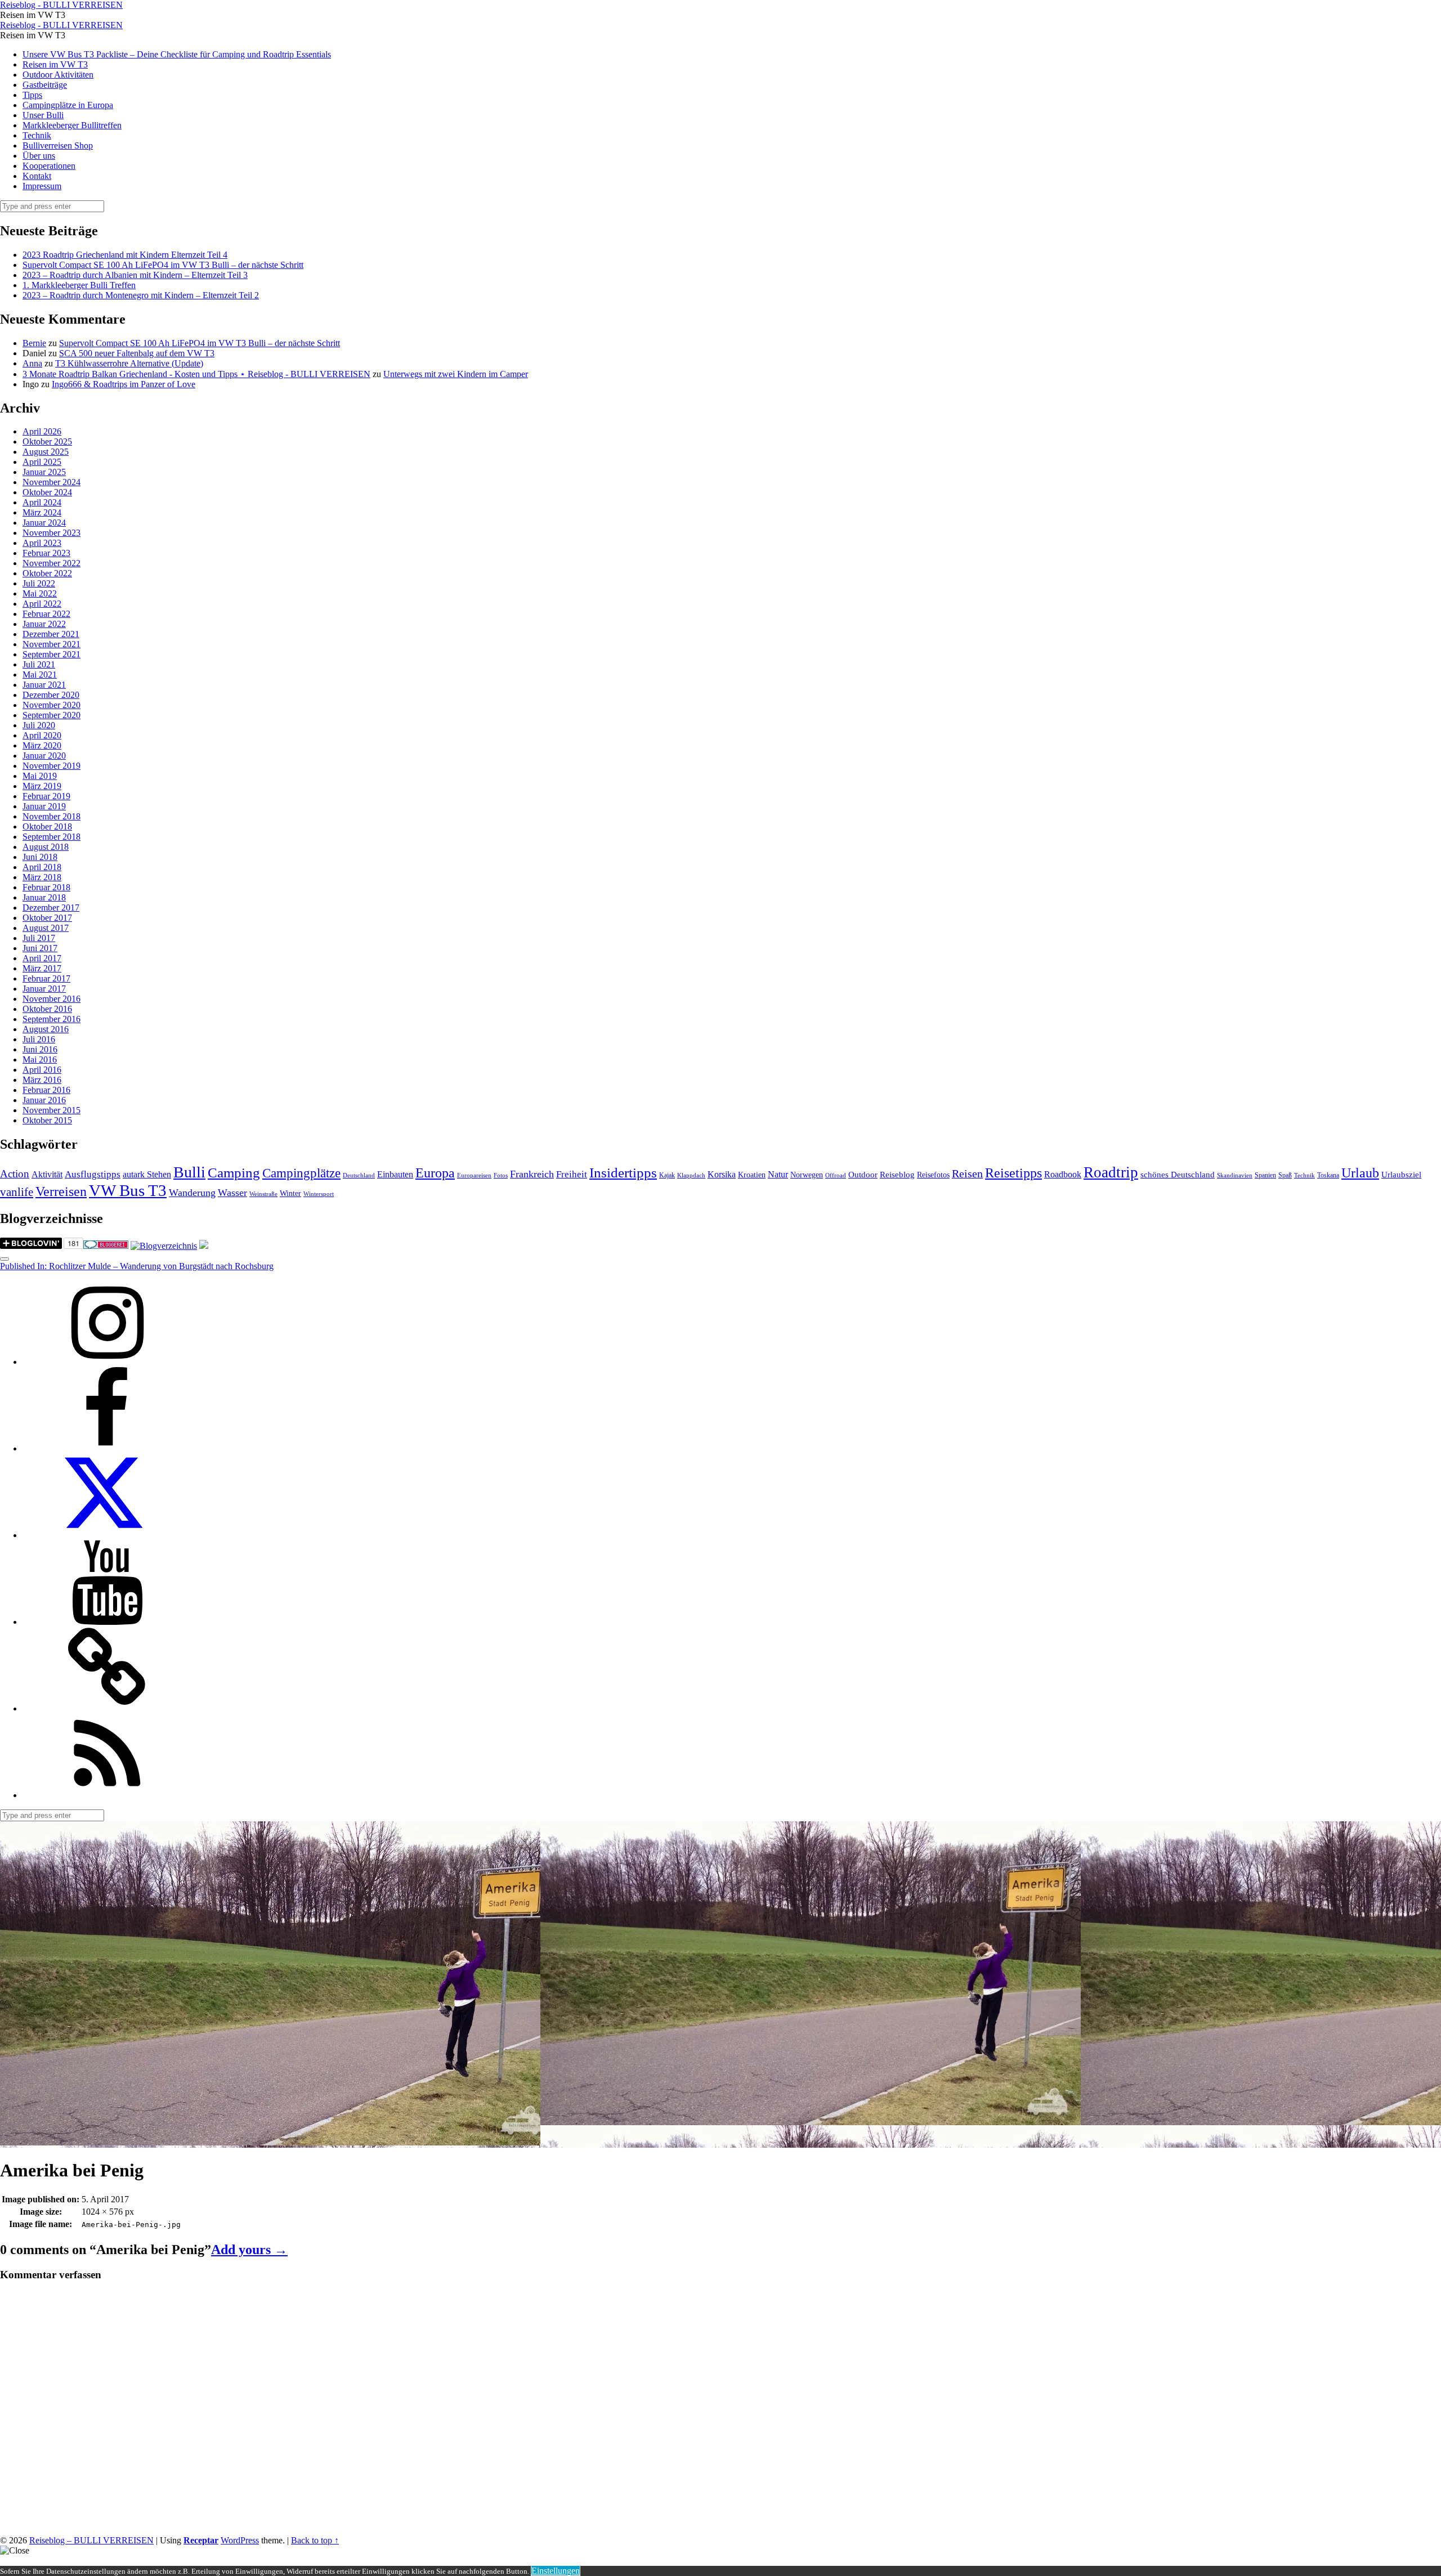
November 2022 (52, 563)
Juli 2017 (39, 938)
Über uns (39, 156)
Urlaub (1360, 1173)
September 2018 (52, 837)
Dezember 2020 (51, 695)
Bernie (34, 343)
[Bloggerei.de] (106, 1246)
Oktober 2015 (47, 1120)
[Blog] (164, 1246)
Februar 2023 (46, 553)
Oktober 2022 (47, 573)
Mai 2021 (40, 675)
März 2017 (42, 968)
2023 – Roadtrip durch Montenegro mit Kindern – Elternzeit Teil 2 (141, 295)
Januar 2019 (44, 806)
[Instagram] (107, 1362)
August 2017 (46, 928)
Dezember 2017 (51, 908)
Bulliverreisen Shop (58, 145)
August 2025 (46, 452)
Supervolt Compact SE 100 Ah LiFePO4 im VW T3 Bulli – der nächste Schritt (163, 265)
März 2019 (42, 786)
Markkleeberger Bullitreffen (72, 125)
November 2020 (52, 705)
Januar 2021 (44, 685)
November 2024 (52, 482)
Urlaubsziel (1401, 1175)
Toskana (1328, 1175)
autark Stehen (147, 1174)
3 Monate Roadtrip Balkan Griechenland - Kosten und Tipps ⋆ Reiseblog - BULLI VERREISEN (196, 374)
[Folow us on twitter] (107, 1535)
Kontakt (37, 176)
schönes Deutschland (1178, 1175)
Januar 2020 (44, 756)
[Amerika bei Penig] (270, 2142)
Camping (234, 1173)
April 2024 (42, 502)
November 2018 (52, 816)
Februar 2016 (46, 1090)
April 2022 (42, 604)
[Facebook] (107, 1448)
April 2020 (42, 735)
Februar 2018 (46, 887)
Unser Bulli (43, 115)
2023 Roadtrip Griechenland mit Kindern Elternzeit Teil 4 (125, 255)
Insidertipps (623, 1173)
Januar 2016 (44, 1100)
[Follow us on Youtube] (107, 1622)
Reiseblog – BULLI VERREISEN (91, 2540)
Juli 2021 (39, 664)
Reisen (967, 1174)
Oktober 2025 (47, 442)
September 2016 (52, 1019)
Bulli (189, 1172)
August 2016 (46, 1029)
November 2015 (52, 1110)
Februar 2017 (46, 978)
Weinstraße (263, 1194)
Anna (32, 363)
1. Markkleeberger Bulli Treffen (79, 285)
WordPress (240, 2540)
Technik (37, 135)
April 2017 (42, 958)
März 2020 (42, 745)
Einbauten (395, 1174)
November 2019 (52, 766)
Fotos (501, 1175)
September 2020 (52, 715)
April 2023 (42, 543)
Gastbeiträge (45, 85)
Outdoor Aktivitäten (58, 75)
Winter (290, 1193)
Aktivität (47, 1174)
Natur (778, 1174)
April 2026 (42, 431)
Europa (435, 1173)
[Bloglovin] (107, 1708)
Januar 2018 (44, 897)
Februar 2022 (46, 614)
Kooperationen (49, 166)
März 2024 (42, 512)
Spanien (1265, 1175)
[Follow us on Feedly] (107, 1795)
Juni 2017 (40, 948)
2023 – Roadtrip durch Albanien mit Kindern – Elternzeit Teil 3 (135, 275)
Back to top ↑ (315, 2540)
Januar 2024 (44, 523)
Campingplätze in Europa (68, 105)
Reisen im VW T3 (55, 64)
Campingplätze (301, 1173)
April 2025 (42, 462)
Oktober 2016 (47, 1009)
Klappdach (691, 1175)
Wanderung (192, 1193)
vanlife (17, 1192)
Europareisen (474, 1175)
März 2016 (42, 1080)
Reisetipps (1013, 1173)
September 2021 (52, 654)
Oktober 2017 (47, 918)
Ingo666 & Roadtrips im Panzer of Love (124, 384)
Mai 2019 (40, 776)
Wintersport (319, 1194)
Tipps (32, 95)
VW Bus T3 (128, 1190)
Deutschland (359, 1175)
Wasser (232, 1193)
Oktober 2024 (47, 492)
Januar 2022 (44, 624)
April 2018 (42, 867)
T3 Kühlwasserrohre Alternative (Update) (129, 363)
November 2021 (52, 644)
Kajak (667, 1175)
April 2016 (42, 1070)
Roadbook (1063, 1174)
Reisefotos (933, 1175)
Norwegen (807, 1175)
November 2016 (52, 999)
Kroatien (752, 1175)
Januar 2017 (44, 989)
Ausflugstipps (93, 1174)
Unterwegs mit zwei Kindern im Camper (456, 374)
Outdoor (863, 1175)
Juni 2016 (40, 1049)
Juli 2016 (39, 1039)
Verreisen (61, 1191)
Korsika (722, 1174)
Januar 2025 (44, 472)
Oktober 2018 (47, 826)
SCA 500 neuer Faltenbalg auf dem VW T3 (137, 353)
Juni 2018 (40, 857)
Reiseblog (897, 1175)
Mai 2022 (40, 593)
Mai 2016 (40, 1059)
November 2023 (52, 533)
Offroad (836, 1175)
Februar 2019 (46, 796)
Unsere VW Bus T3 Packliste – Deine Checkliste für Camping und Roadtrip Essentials (177, 54)
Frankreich (532, 1174)
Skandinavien (1235, 1175)
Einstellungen (556, 2571)
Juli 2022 (39, 583)
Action (15, 1174)
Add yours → (249, 2250)
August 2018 (46, 847)
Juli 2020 (39, 725)
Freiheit (572, 1174)
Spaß (1285, 1175)
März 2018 (42, 877)
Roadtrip (1111, 1172)
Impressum (42, 186)
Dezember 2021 (51, 634)
